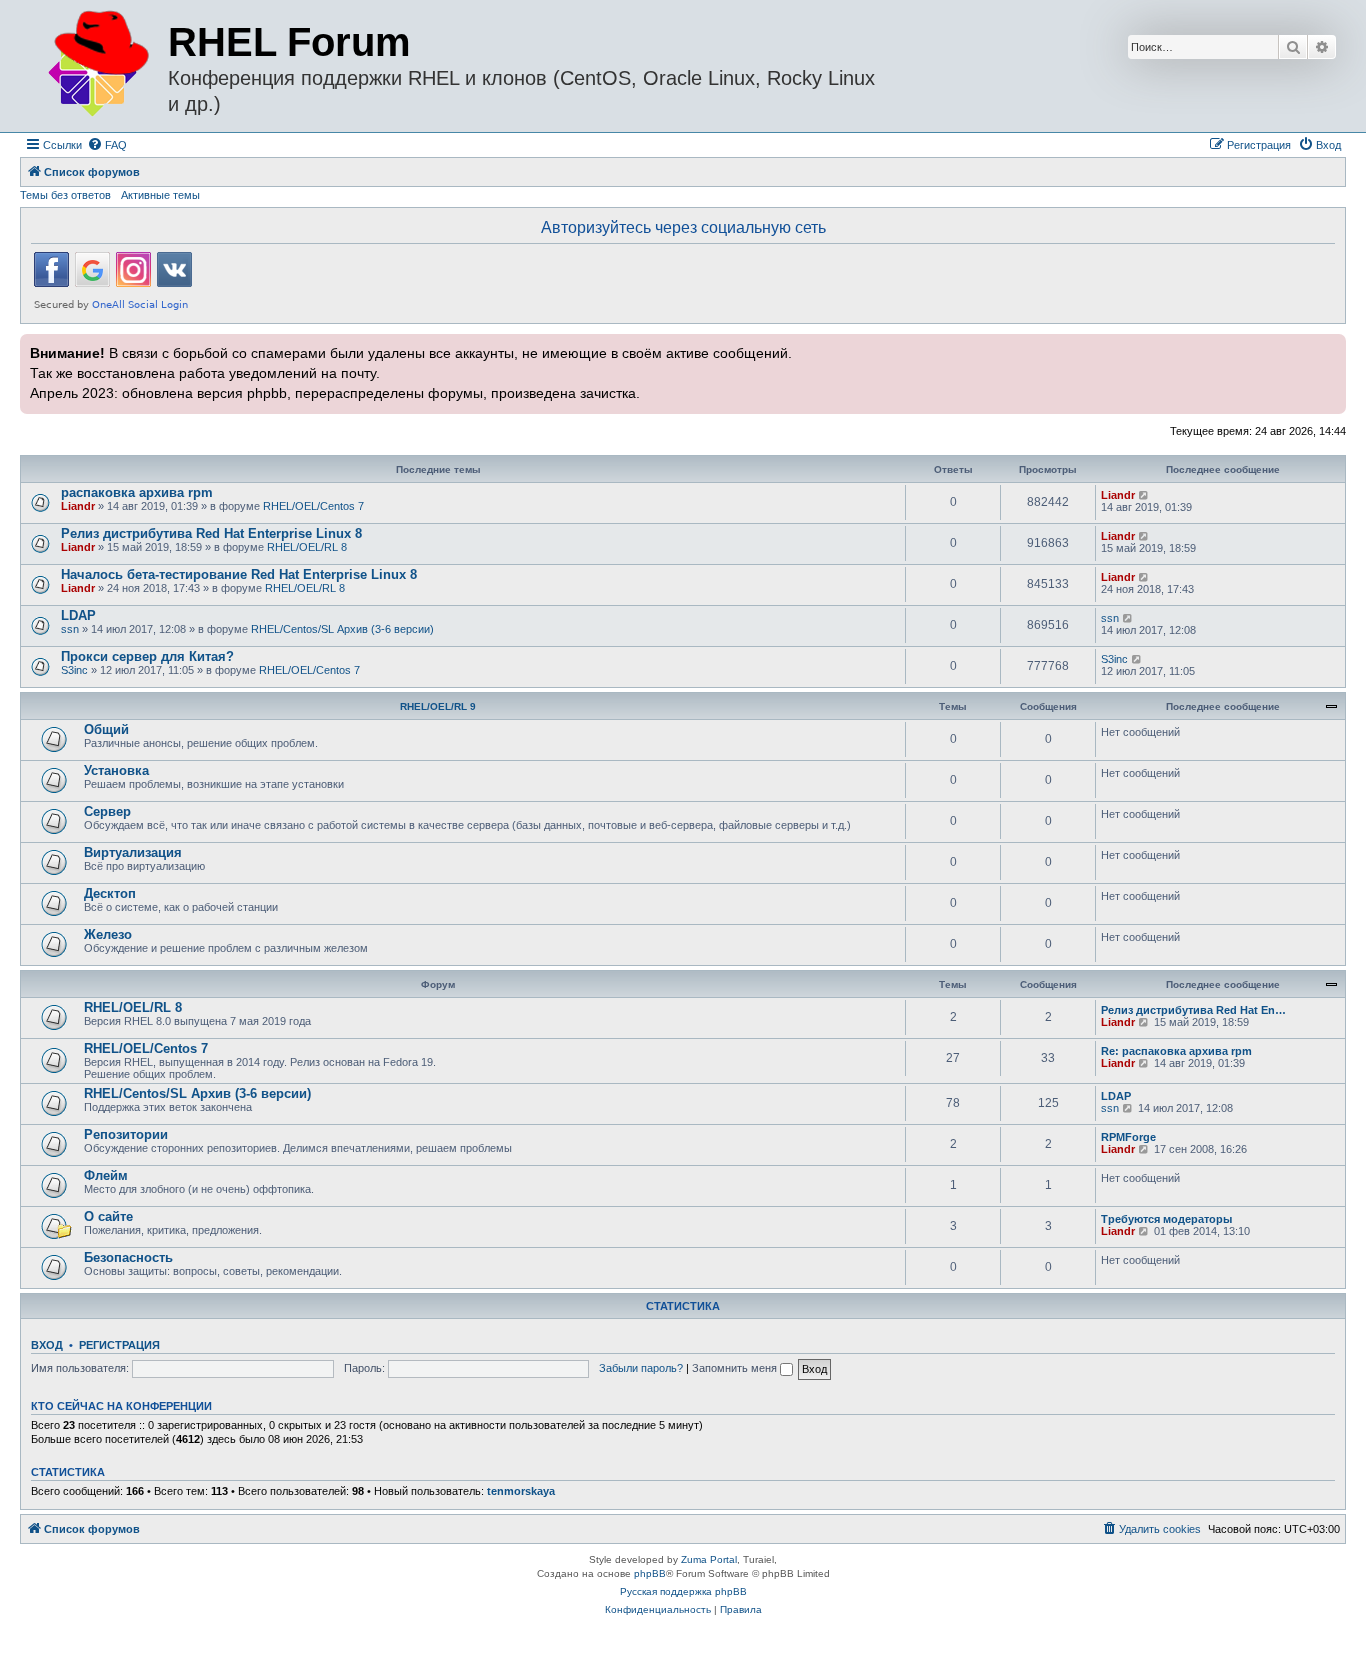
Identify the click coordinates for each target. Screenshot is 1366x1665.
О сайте (108, 1216)
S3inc (74, 670)
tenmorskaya (521, 1491)
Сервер (107, 811)
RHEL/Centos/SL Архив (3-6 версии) (342, 629)
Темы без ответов (65, 195)
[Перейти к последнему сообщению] (1144, 495)
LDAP (78, 615)
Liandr (78, 506)
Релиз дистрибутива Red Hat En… (1193, 1010)
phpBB (650, 1573)
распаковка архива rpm (137, 492)
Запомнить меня (736, 1368)
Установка (116, 770)
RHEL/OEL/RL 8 (307, 547)
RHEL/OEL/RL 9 (438, 706)
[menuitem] (107, 145)
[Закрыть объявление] (1329, 347)
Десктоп (110, 893)
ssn (70, 629)
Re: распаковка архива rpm (1176, 1051)
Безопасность (128, 1257)
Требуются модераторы (1166, 1219)
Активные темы (160, 195)
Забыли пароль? (641, 1368)
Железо (108, 934)
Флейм (106, 1175)
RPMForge (1128, 1137)
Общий (106, 729)
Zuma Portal (709, 1559)
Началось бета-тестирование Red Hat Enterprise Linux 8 (239, 574)
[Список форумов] (96, 64)
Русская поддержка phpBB (683, 1591)
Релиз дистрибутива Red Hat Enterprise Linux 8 (211, 533)
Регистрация (119, 1345)
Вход (47, 1345)
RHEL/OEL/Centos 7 (313, 506)
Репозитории (126, 1134)
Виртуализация (133, 852)
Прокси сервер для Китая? (147, 656)
